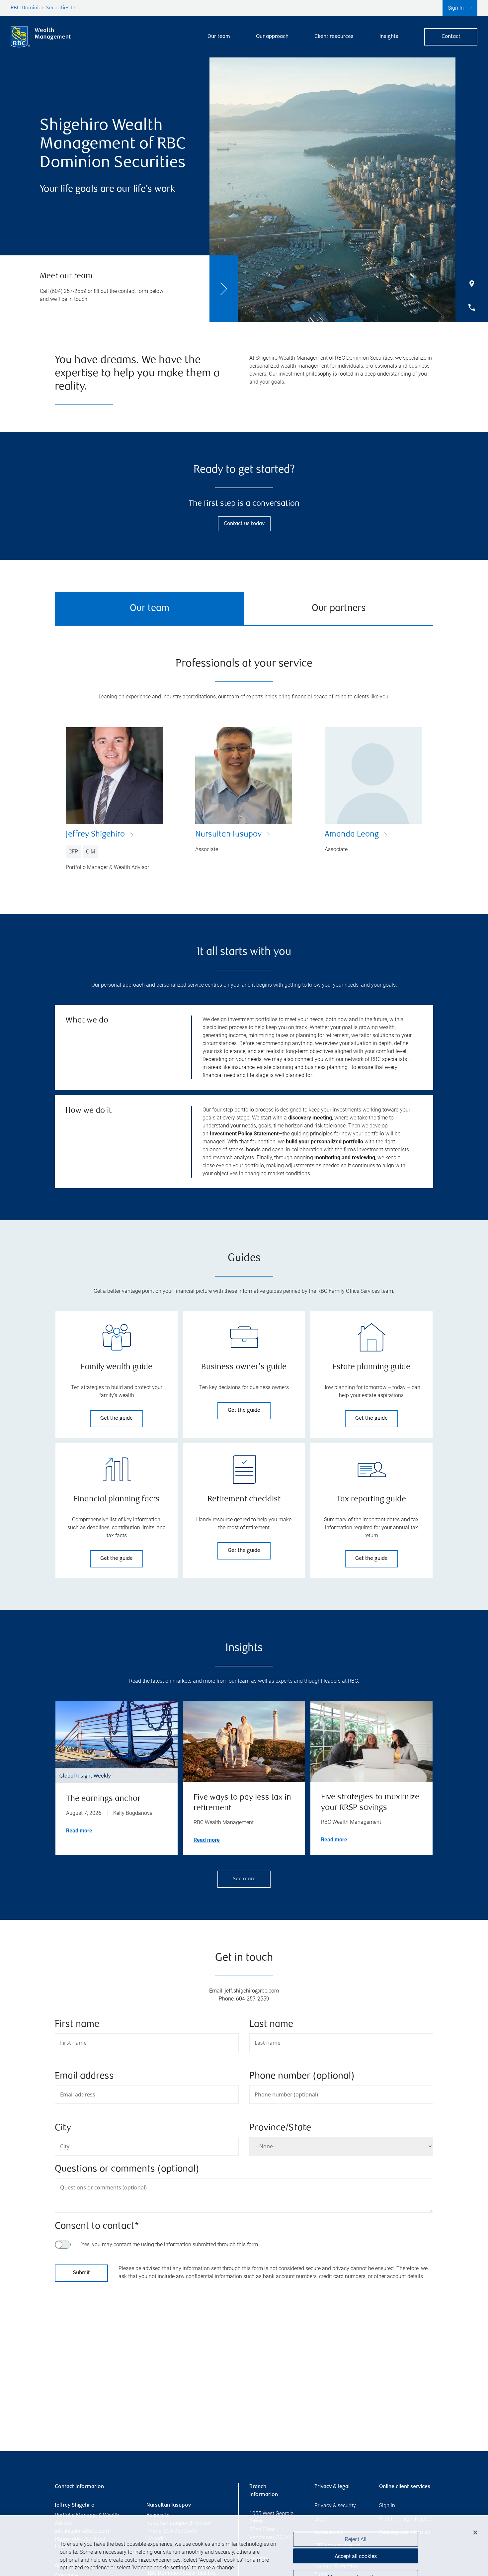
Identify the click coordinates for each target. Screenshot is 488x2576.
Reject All (356, 2519)
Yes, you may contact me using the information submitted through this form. (170, 2244)
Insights (389, 37)
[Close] (475, 2512)
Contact (451, 37)
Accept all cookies (356, 2536)
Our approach (272, 37)
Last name (271, 2025)
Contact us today (244, 524)
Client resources (334, 37)
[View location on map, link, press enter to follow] (244, 2361)
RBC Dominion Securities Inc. (45, 8)
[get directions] (244, 2353)
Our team (219, 37)
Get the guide (117, 1419)
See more (244, 1879)
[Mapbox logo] (71, 2413)
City (63, 2128)
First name (77, 2025)
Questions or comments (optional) (127, 2169)
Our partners (339, 609)
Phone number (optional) (302, 2076)
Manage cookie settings (356, 2557)
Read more (79, 1831)
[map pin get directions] (244, 2353)
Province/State (280, 2128)
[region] (244, 2361)
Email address (84, 2076)
